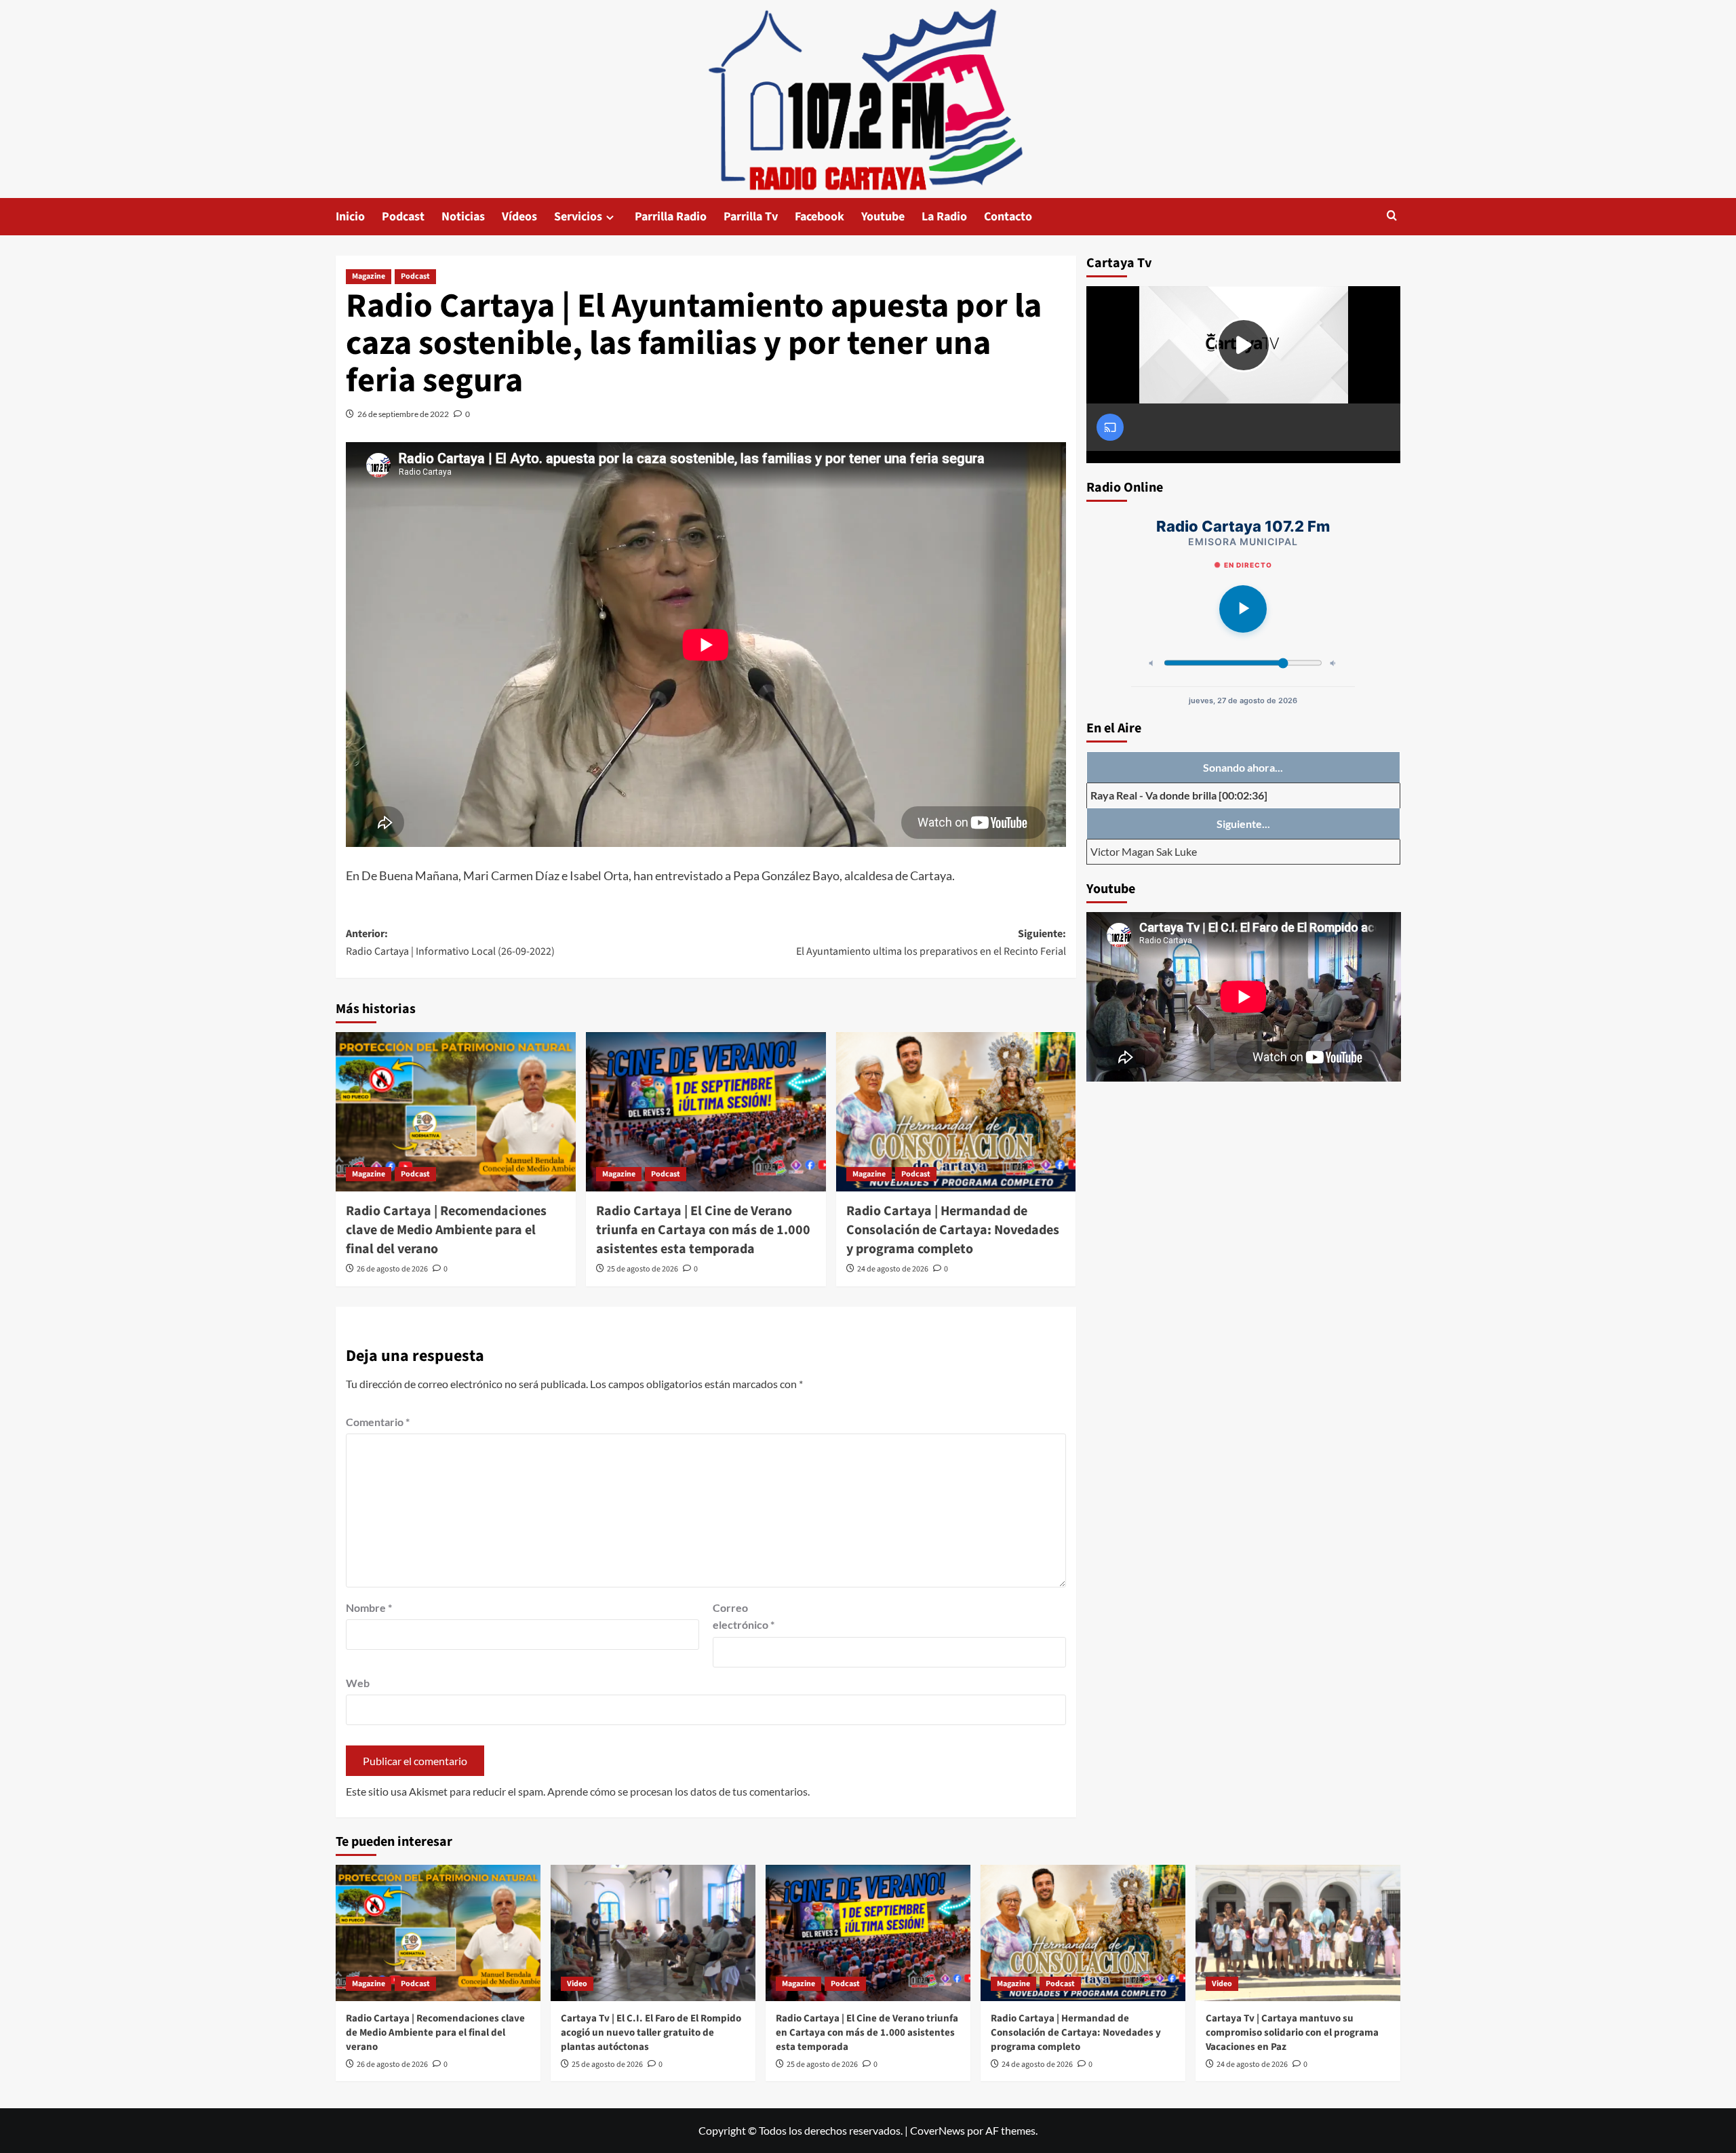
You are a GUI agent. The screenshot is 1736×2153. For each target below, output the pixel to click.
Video (577, 1984)
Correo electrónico (744, 1616)
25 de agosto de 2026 (643, 1269)
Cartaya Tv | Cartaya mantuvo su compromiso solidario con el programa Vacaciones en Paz (1292, 2033)
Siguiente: (931, 943)
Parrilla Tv (751, 217)
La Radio (944, 217)
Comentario (378, 1422)
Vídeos (519, 217)
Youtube (883, 217)
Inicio (350, 217)
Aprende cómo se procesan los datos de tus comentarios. (678, 1791)
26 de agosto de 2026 (392, 1269)
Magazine (369, 276)
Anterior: (450, 943)
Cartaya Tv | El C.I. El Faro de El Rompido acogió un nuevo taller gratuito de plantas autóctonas (651, 2033)
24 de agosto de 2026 (893, 1269)
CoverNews (938, 2130)
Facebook (820, 217)
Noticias (463, 217)
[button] (1392, 217)
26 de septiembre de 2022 (403, 414)
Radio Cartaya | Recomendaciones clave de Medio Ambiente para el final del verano (446, 1230)
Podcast (403, 217)
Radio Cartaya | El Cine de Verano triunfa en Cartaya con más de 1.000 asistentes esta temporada (703, 1230)
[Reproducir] (1243, 609)
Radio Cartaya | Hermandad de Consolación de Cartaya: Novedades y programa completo (953, 1230)
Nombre (369, 1607)
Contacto (1008, 217)
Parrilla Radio (671, 217)
